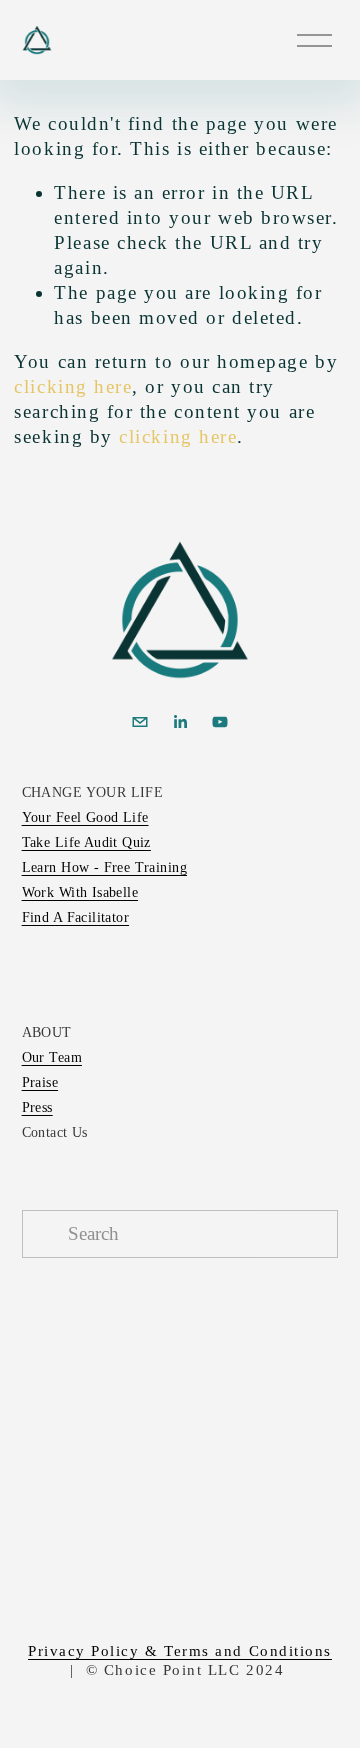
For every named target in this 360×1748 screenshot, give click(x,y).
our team (52, 1057)
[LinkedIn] (180, 722)
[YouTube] (220, 722)
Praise (40, 1082)
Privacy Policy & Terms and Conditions (180, 1651)
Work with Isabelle (80, 892)
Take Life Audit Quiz (86, 842)
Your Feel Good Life (85, 817)
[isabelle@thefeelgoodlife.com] (140, 722)
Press (37, 1107)
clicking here (73, 386)
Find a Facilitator (75, 917)
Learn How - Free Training (104, 867)
